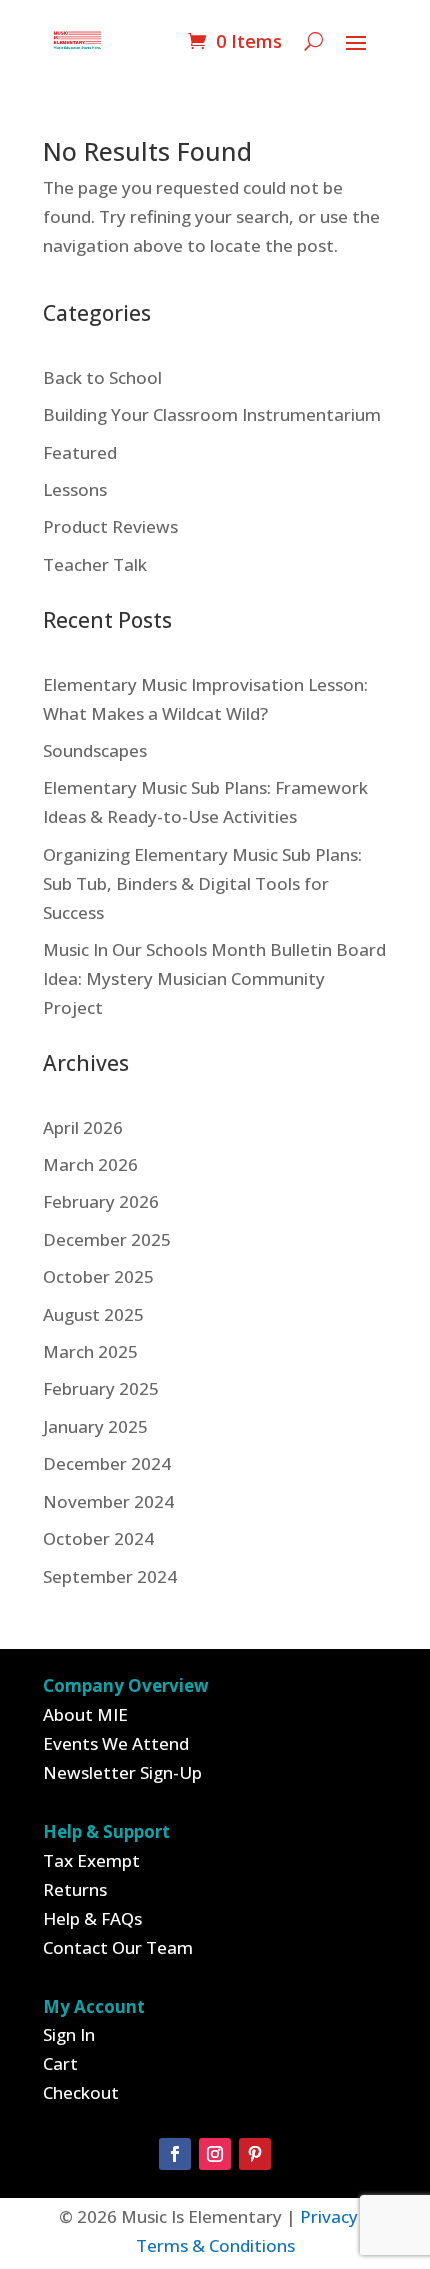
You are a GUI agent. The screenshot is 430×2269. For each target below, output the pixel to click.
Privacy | (336, 2216)
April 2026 (83, 1127)
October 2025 (98, 1276)
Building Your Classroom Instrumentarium (212, 414)
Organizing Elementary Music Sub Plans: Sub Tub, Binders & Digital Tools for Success (202, 883)
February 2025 (101, 1388)
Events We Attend (116, 1743)
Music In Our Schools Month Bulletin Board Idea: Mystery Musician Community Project (214, 978)
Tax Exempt (91, 1860)
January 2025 (95, 1426)
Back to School (102, 377)
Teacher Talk (95, 564)
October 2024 (98, 1538)
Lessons (75, 489)
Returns (75, 1889)
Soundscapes (95, 750)
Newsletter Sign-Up (122, 1772)
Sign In (69, 2034)
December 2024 (107, 1463)
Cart (60, 2063)
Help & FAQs (92, 1918)
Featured (80, 452)
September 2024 (110, 1576)
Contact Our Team (118, 1947)
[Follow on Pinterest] (255, 2154)
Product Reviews (110, 526)
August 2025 (93, 1314)
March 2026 (90, 1164)
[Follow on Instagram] (215, 2154)
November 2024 (108, 1501)
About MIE (85, 1714)
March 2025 (90, 1351)
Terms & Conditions (215, 2245)
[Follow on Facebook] (175, 2154)
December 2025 (107, 1239)
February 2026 (101, 1201)
